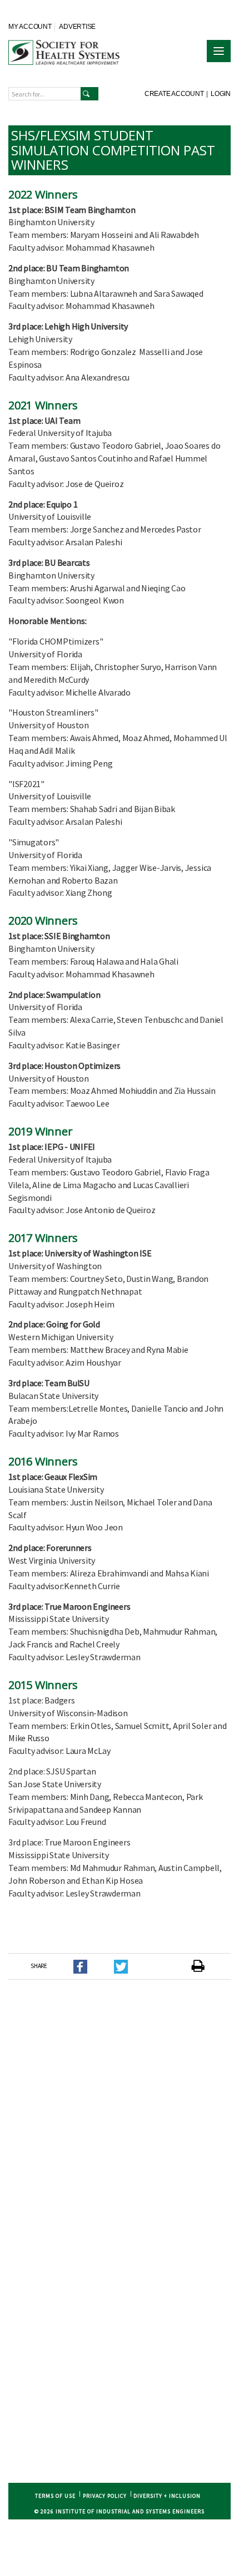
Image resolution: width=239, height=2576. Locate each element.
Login (221, 94)
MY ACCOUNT (30, 27)
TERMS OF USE (55, 2496)
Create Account (174, 94)
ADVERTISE (77, 27)
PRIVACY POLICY (105, 2496)
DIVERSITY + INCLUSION (167, 2496)
